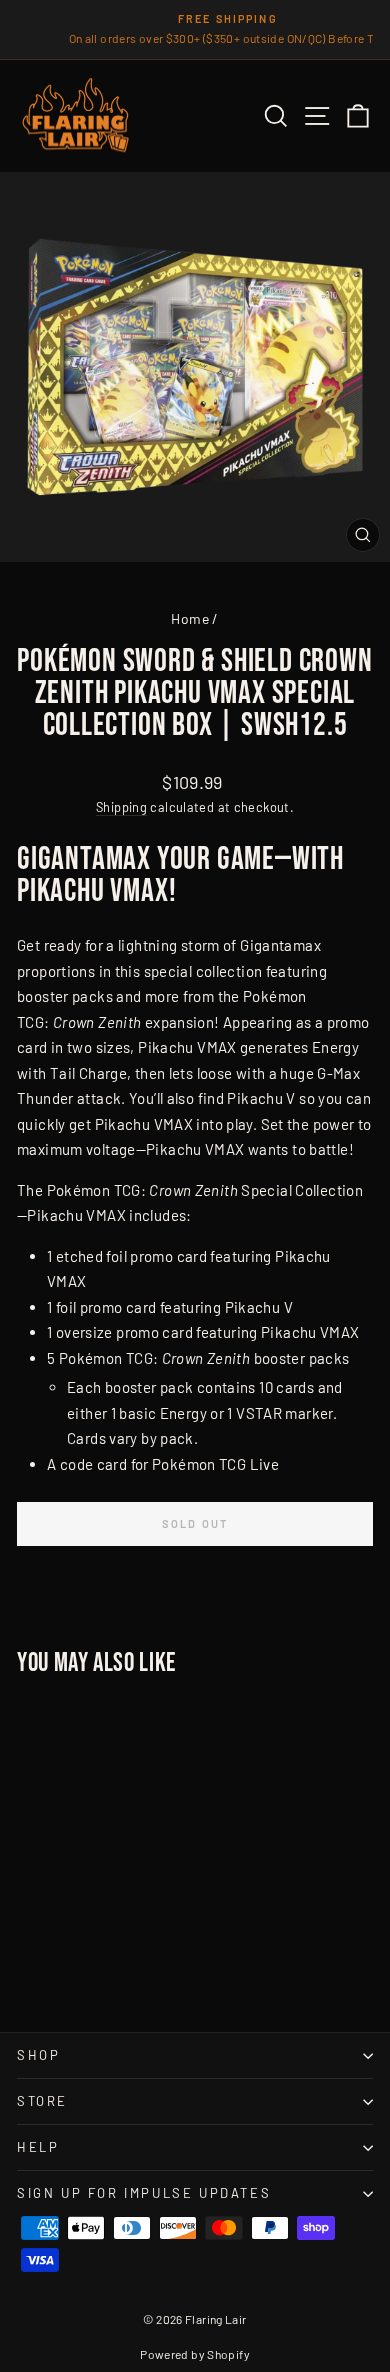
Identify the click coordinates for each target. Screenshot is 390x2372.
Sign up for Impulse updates (144, 2193)
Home (190, 618)
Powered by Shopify (195, 2354)
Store (42, 2101)
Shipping (121, 807)
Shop (38, 2055)
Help (38, 2147)
